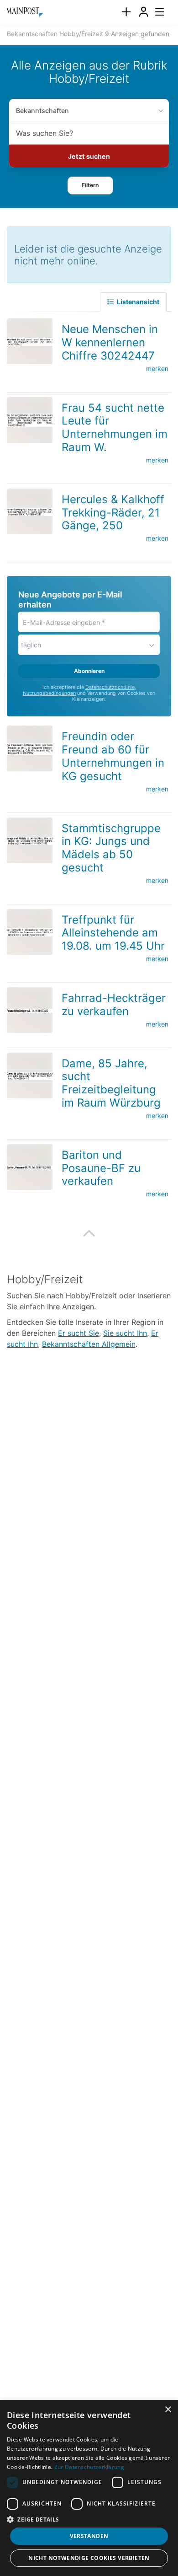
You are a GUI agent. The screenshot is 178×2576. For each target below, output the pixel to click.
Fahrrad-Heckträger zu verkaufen (114, 1005)
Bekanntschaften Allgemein (89, 1344)
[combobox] (89, 133)
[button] (90, 185)
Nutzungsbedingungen (49, 693)
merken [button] (157, 368)
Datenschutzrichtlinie (110, 687)
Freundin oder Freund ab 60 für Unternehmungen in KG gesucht (113, 756)
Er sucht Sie (79, 1333)
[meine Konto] (143, 12)
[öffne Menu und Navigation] (155, 11)
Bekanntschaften (42, 110)
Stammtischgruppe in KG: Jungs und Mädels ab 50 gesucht (111, 847)
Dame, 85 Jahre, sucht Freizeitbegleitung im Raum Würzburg (111, 1083)
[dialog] (89, 2488)
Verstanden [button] (89, 2536)
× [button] (168, 2410)
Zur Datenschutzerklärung (89, 2467)
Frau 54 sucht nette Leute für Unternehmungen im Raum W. (115, 427)
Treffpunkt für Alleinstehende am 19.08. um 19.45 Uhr (113, 933)
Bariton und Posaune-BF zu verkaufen (101, 1168)
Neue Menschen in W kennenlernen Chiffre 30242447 (110, 342)
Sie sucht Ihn (125, 1333)
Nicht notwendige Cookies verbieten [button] (89, 2558)
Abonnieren (89, 671)
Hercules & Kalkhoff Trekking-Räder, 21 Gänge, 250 (113, 513)
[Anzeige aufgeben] (126, 12)
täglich (31, 645)
